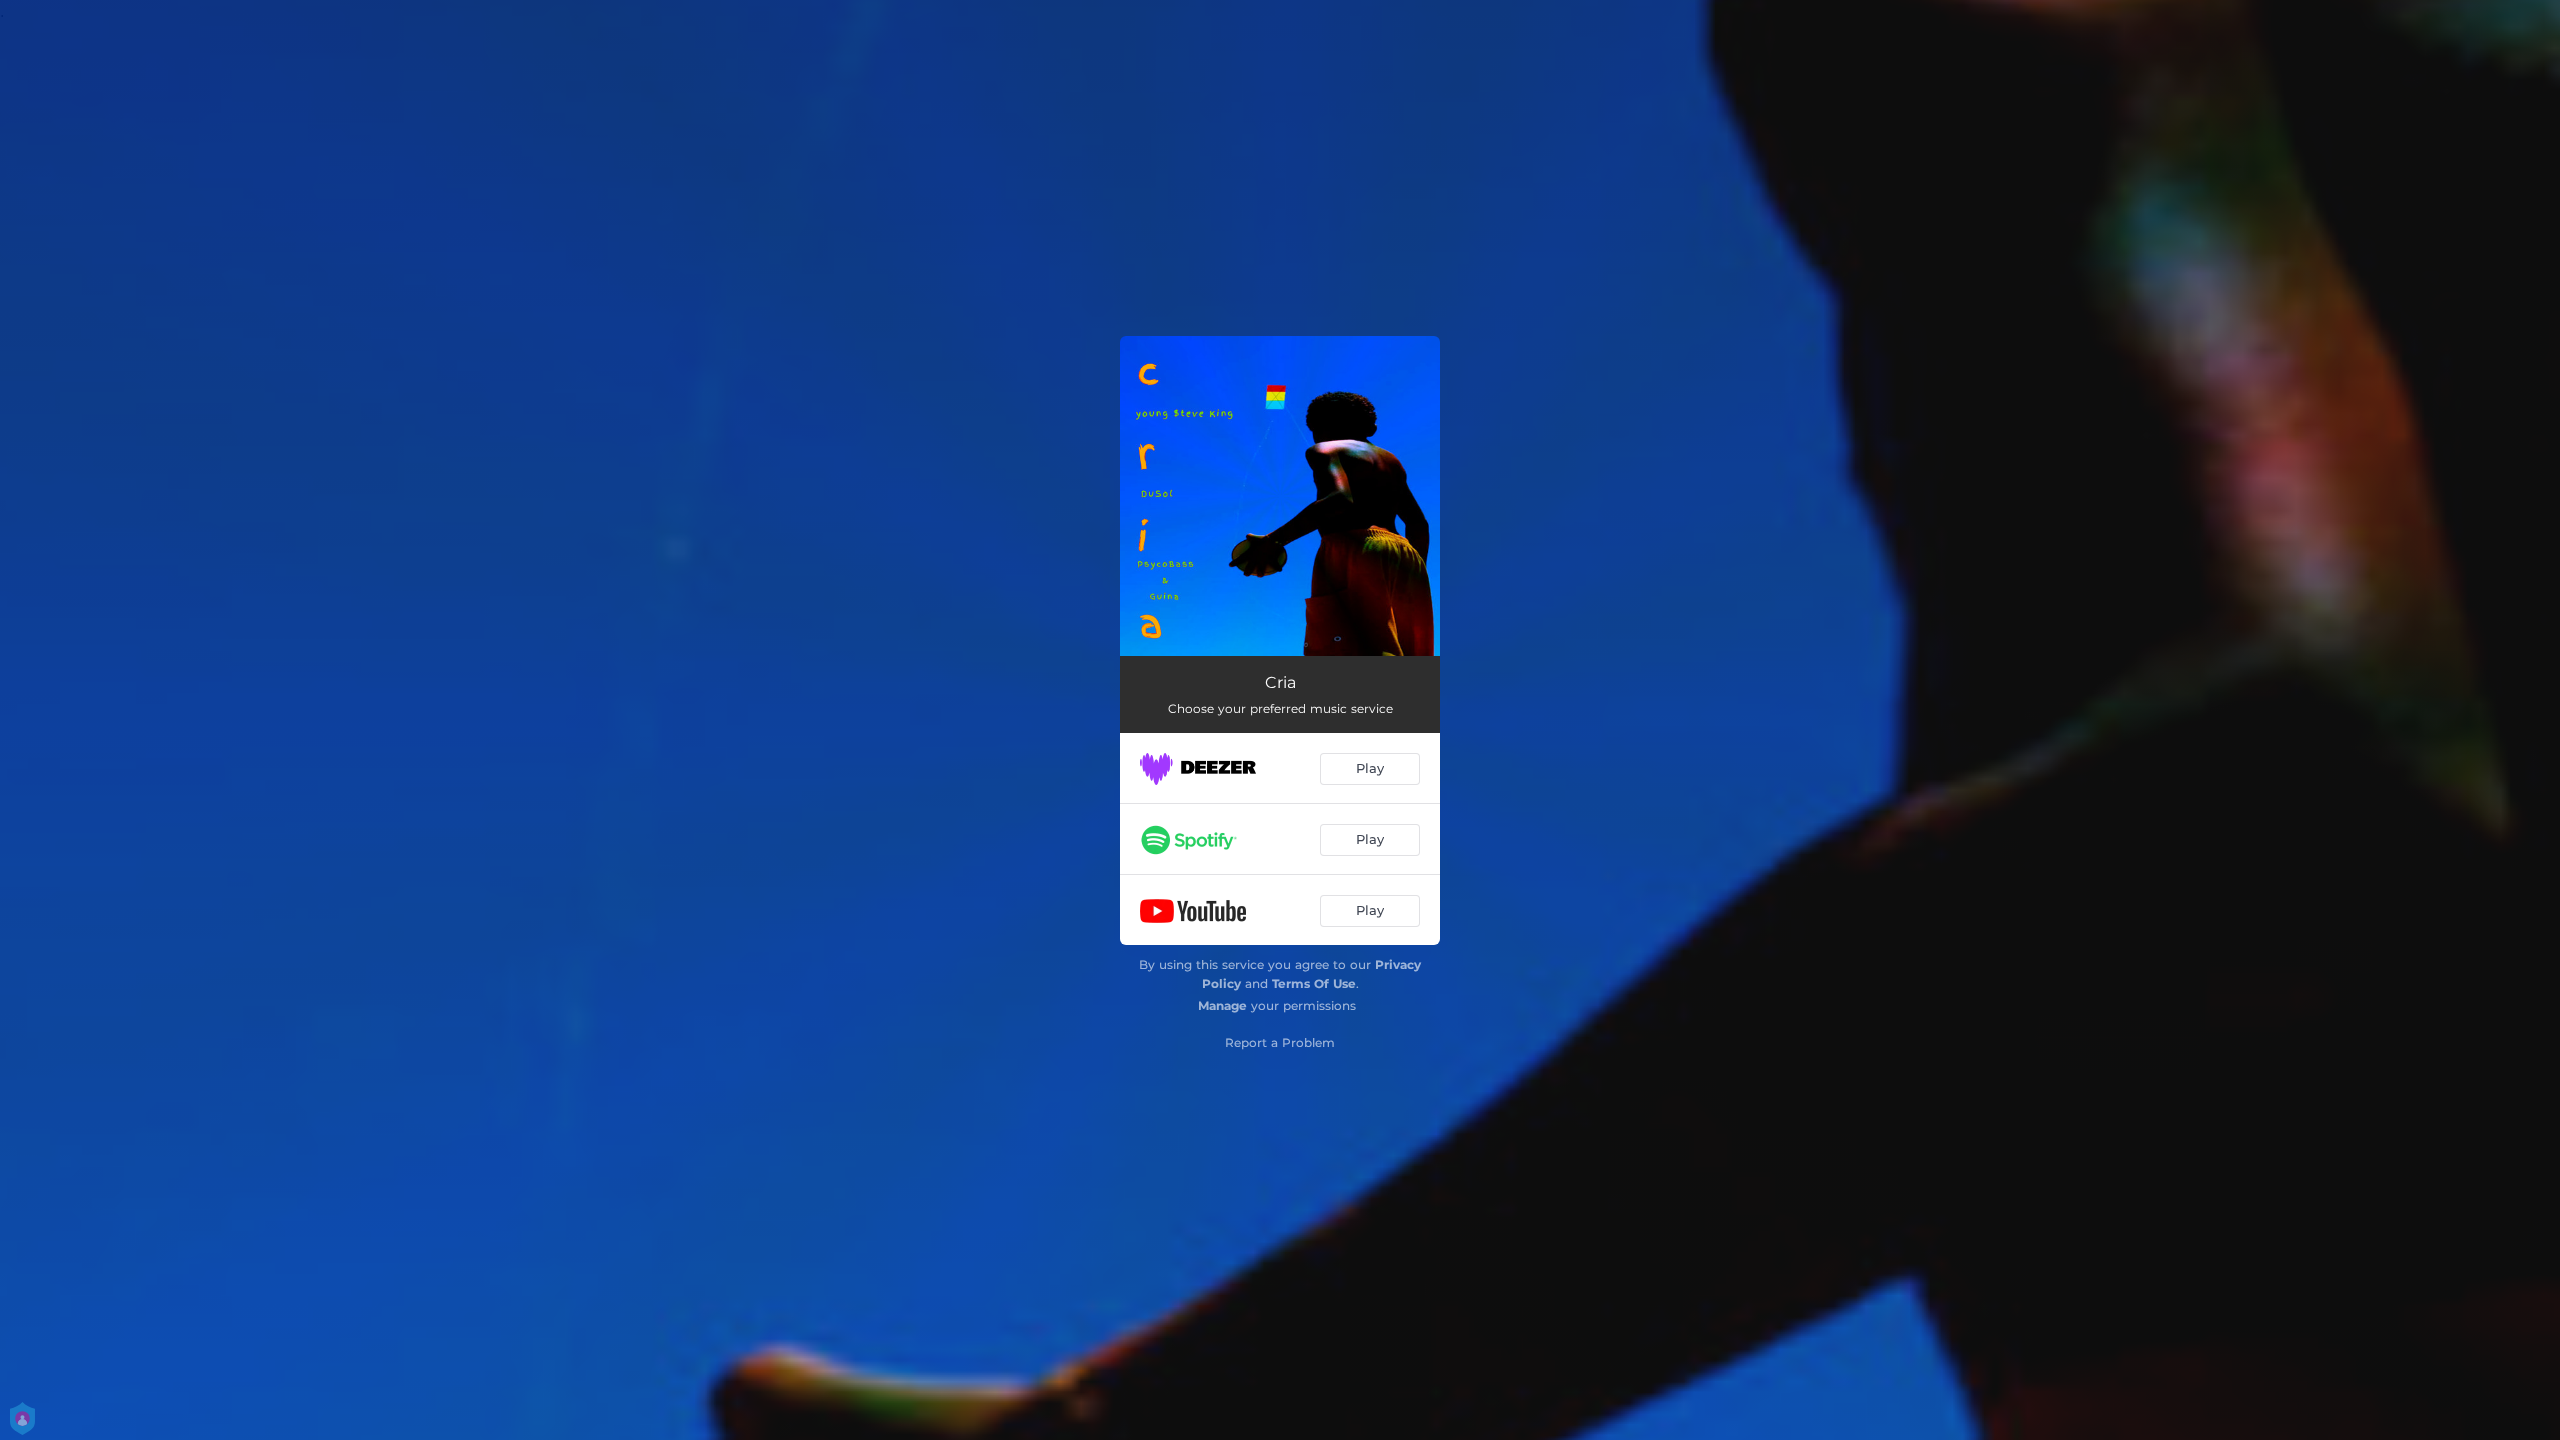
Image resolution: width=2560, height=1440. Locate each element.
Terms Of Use (1314, 983)
